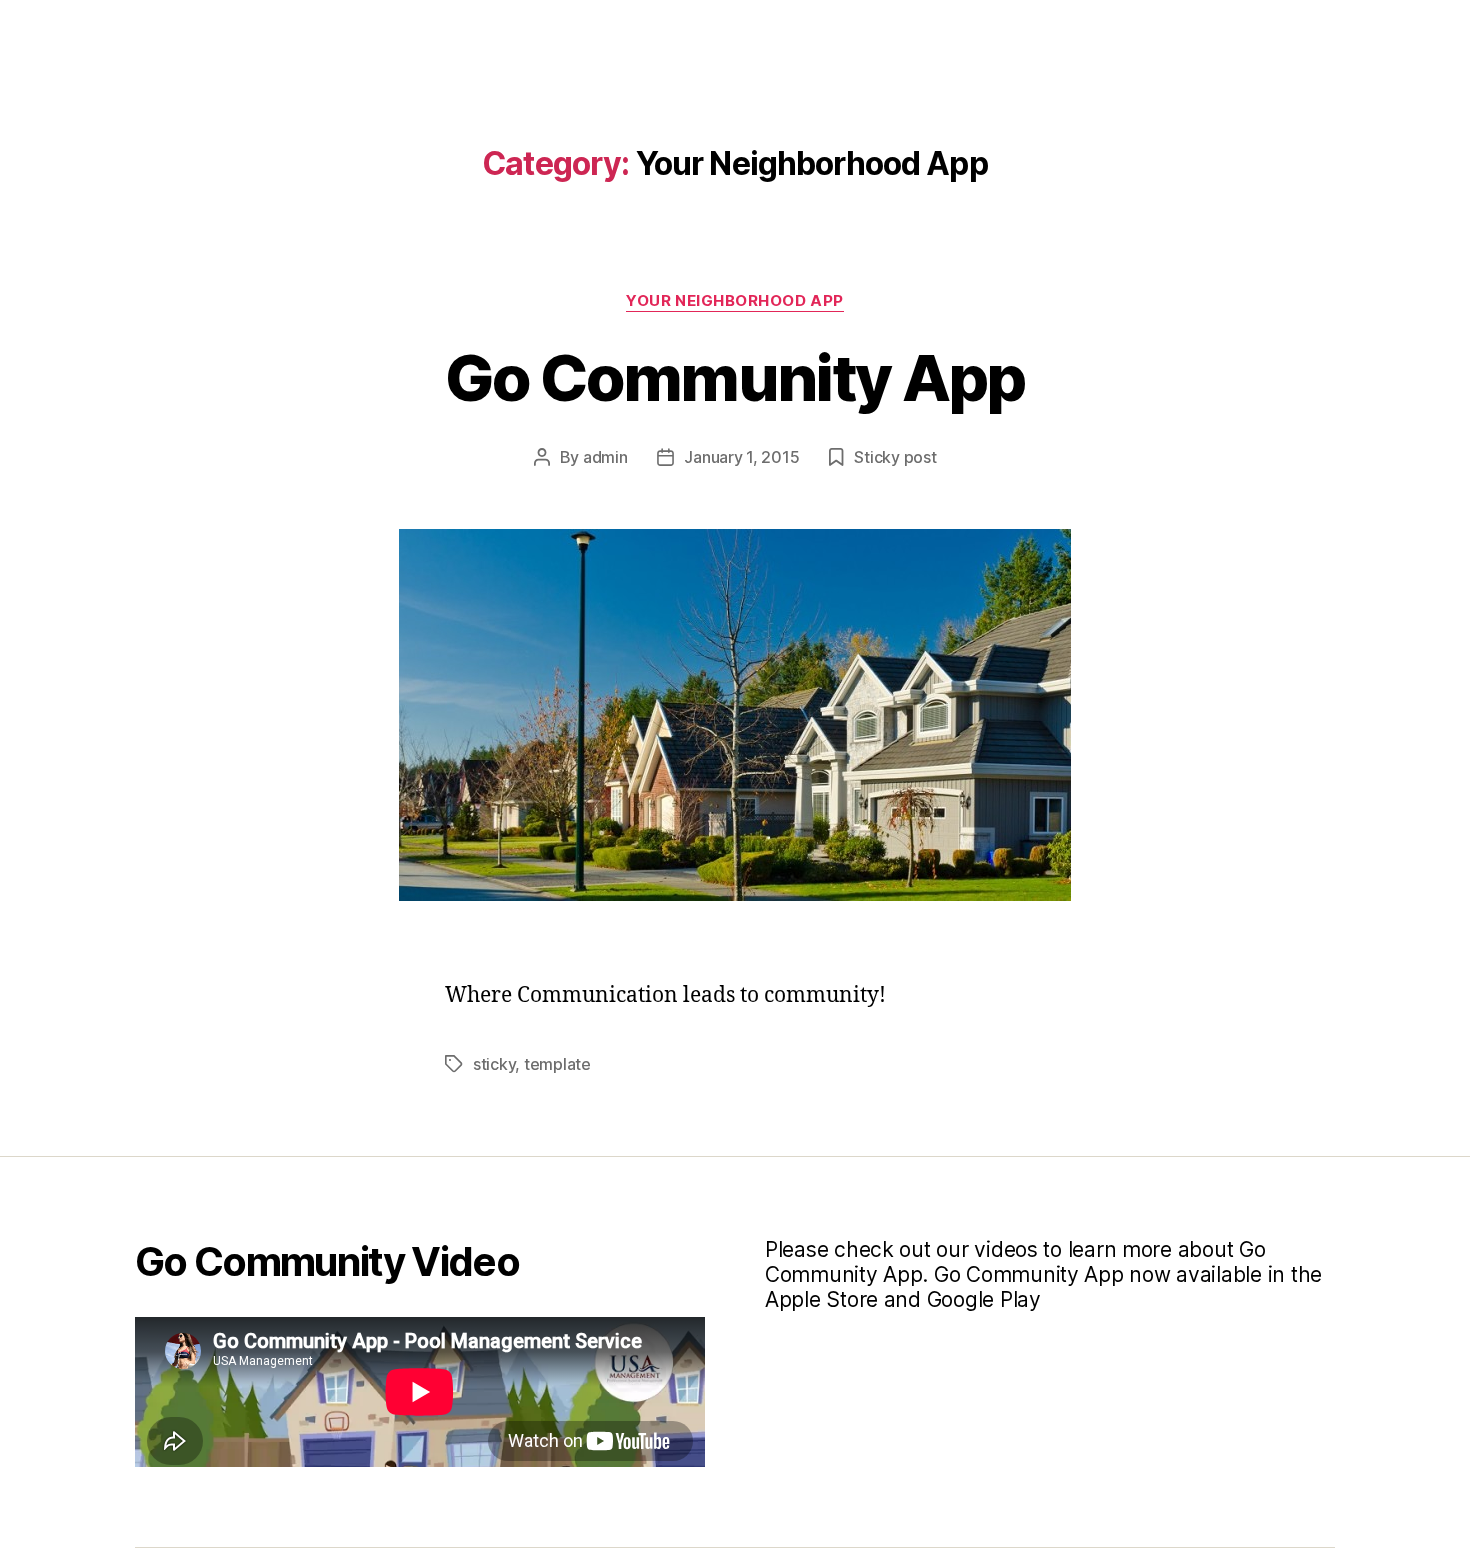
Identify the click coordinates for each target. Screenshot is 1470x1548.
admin (605, 457)
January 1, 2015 (741, 457)
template (557, 1064)
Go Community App (734, 377)
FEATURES (963, 33)
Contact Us (1218, 33)
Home (662, 33)
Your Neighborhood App (735, 301)
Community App (803, 33)
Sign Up (1086, 33)
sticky (494, 1064)
